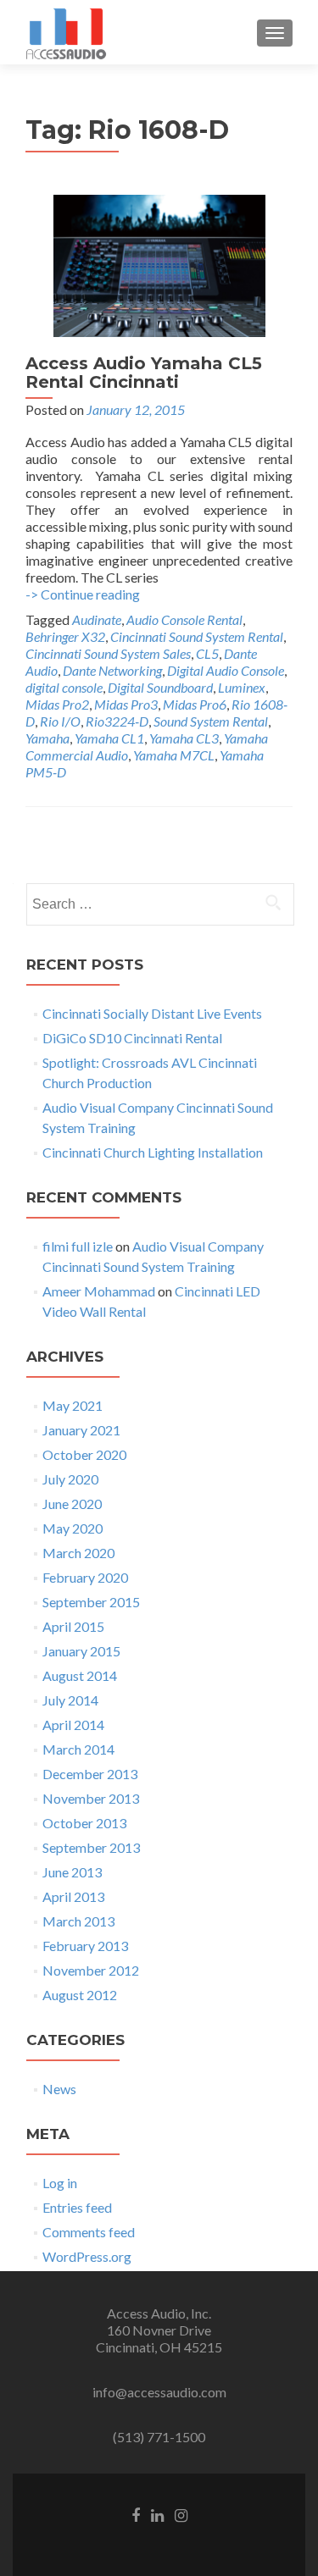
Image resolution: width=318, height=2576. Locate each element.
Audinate (97, 619)
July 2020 (70, 1479)
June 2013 (72, 1872)
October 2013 (84, 1823)
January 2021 (81, 1430)
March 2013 (78, 1921)
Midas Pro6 (195, 704)
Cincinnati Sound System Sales (108, 653)
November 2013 (91, 1798)
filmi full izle (78, 1246)
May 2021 (73, 1405)
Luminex (242, 687)
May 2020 (73, 1528)
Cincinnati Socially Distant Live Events (152, 1013)
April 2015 (73, 1626)
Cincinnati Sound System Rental (197, 636)
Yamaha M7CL (174, 755)
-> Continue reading (83, 594)
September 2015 (91, 1602)
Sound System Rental (211, 721)
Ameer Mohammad (99, 1291)
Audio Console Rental (184, 619)
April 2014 (73, 1725)
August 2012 (80, 1995)
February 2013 (85, 1946)
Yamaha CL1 (109, 738)
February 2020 (85, 1577)
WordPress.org (87, 2256)
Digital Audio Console (226, 670)
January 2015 (81, 1651)
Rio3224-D (117, 721)
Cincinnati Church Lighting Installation (153, 1152)
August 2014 (80, 1675)
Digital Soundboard (160, 687)
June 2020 (72, 1504)
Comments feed (89, 2232)
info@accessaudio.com (159, 2392)
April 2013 (73, 1896)
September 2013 (91, 1847)
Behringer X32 (65, 636)
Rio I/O (60, 721)
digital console (64, 687)
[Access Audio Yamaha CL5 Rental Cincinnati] (159, 264)
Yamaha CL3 (184, 738)
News (59, 2089)
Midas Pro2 (57, 704)
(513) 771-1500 (159, 2437)
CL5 (207, 653)
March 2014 (78, 1749)
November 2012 (91, 1970)
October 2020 (84, 1454)
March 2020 (78, 1553)
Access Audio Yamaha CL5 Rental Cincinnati (144, 373)
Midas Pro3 (126, 704)
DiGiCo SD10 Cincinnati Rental (132, 1038)
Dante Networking (112, 670)
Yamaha (47, 738)
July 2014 (70, 1700)
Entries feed (77, 2207)
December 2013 (90, 1774)
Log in (60, 2183)
